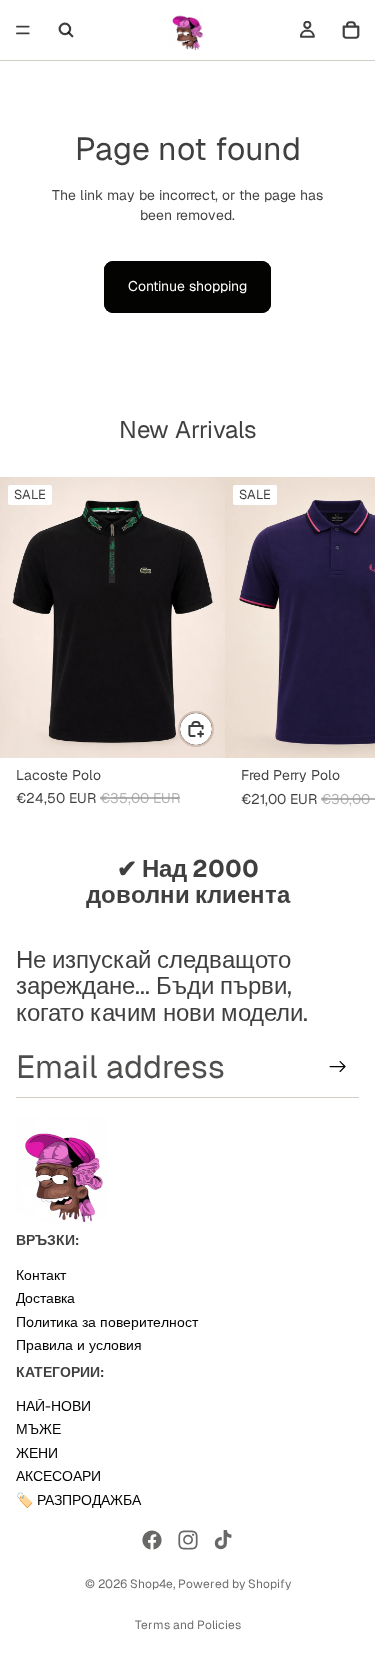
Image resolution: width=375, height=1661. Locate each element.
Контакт (41, 1275)
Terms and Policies (188, 1625)
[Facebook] (152, 1540)
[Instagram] (188, 1540)
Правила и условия (79, 1345)
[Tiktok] (223, 1540)
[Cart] (351, 30)
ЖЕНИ (37, 1453)
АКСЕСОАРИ (58, 1477)
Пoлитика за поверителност (107, 1322)
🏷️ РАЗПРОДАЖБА (78, 1500)
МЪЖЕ (38, 1430)
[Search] (66, 30)
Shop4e (151, 1584)
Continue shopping (187, 286)
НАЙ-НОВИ (53, 1406)
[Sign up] (338, 1067)
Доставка (45, 1298)
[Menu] (23, 30)
